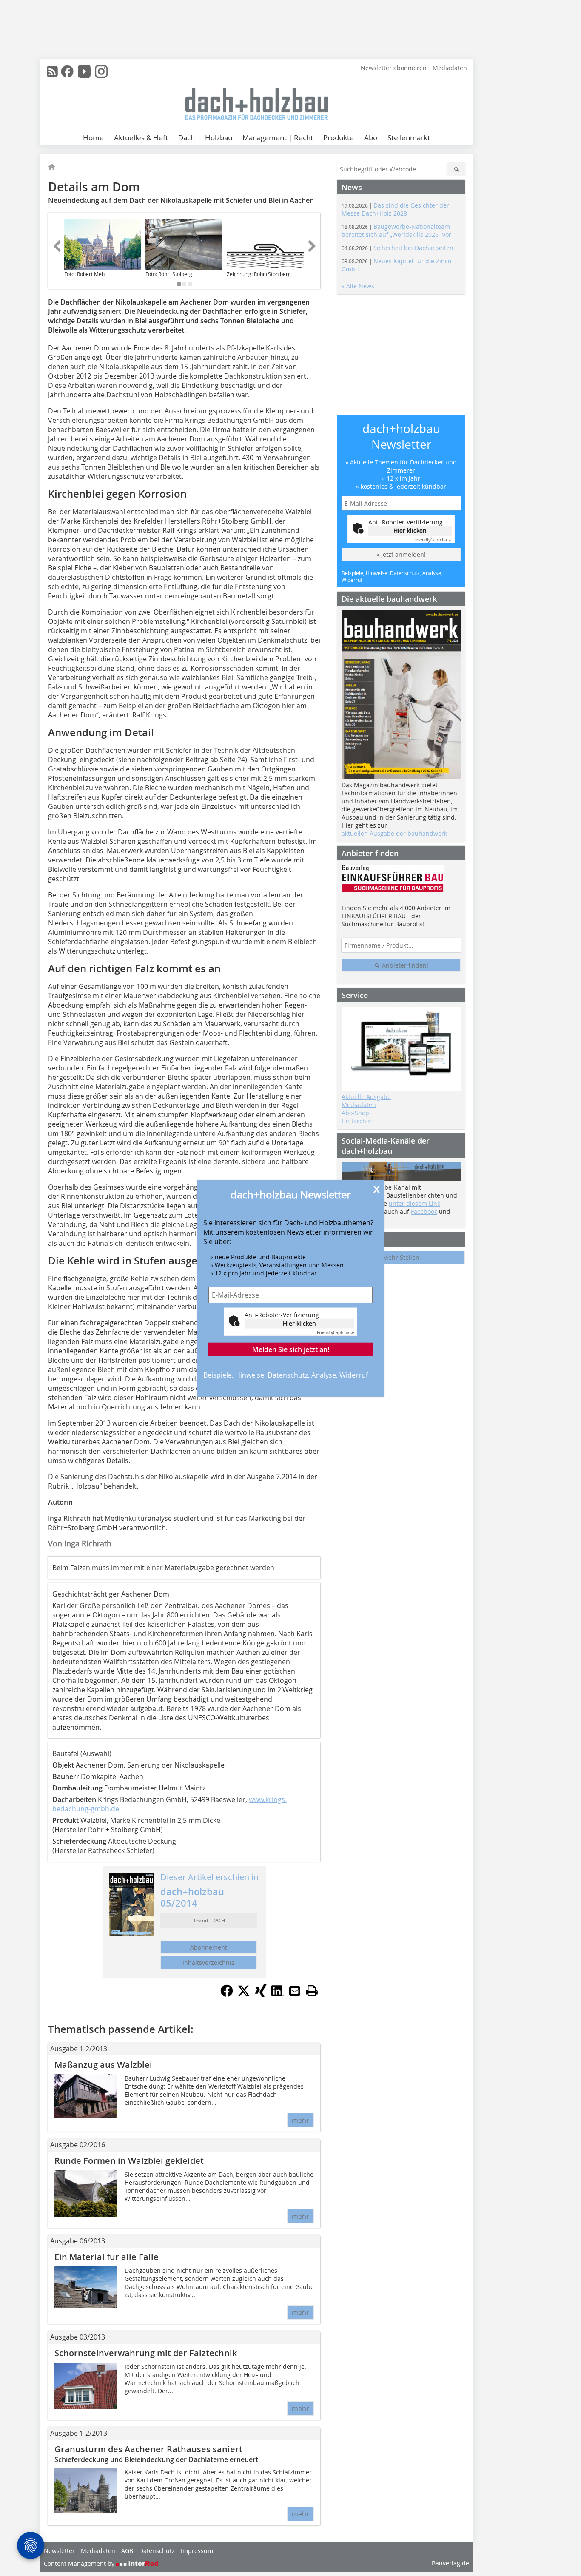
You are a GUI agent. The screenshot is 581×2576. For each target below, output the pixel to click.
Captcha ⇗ (336, 1333)
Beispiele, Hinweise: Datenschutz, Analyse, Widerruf (286, 1375)
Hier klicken (299, 1323)
